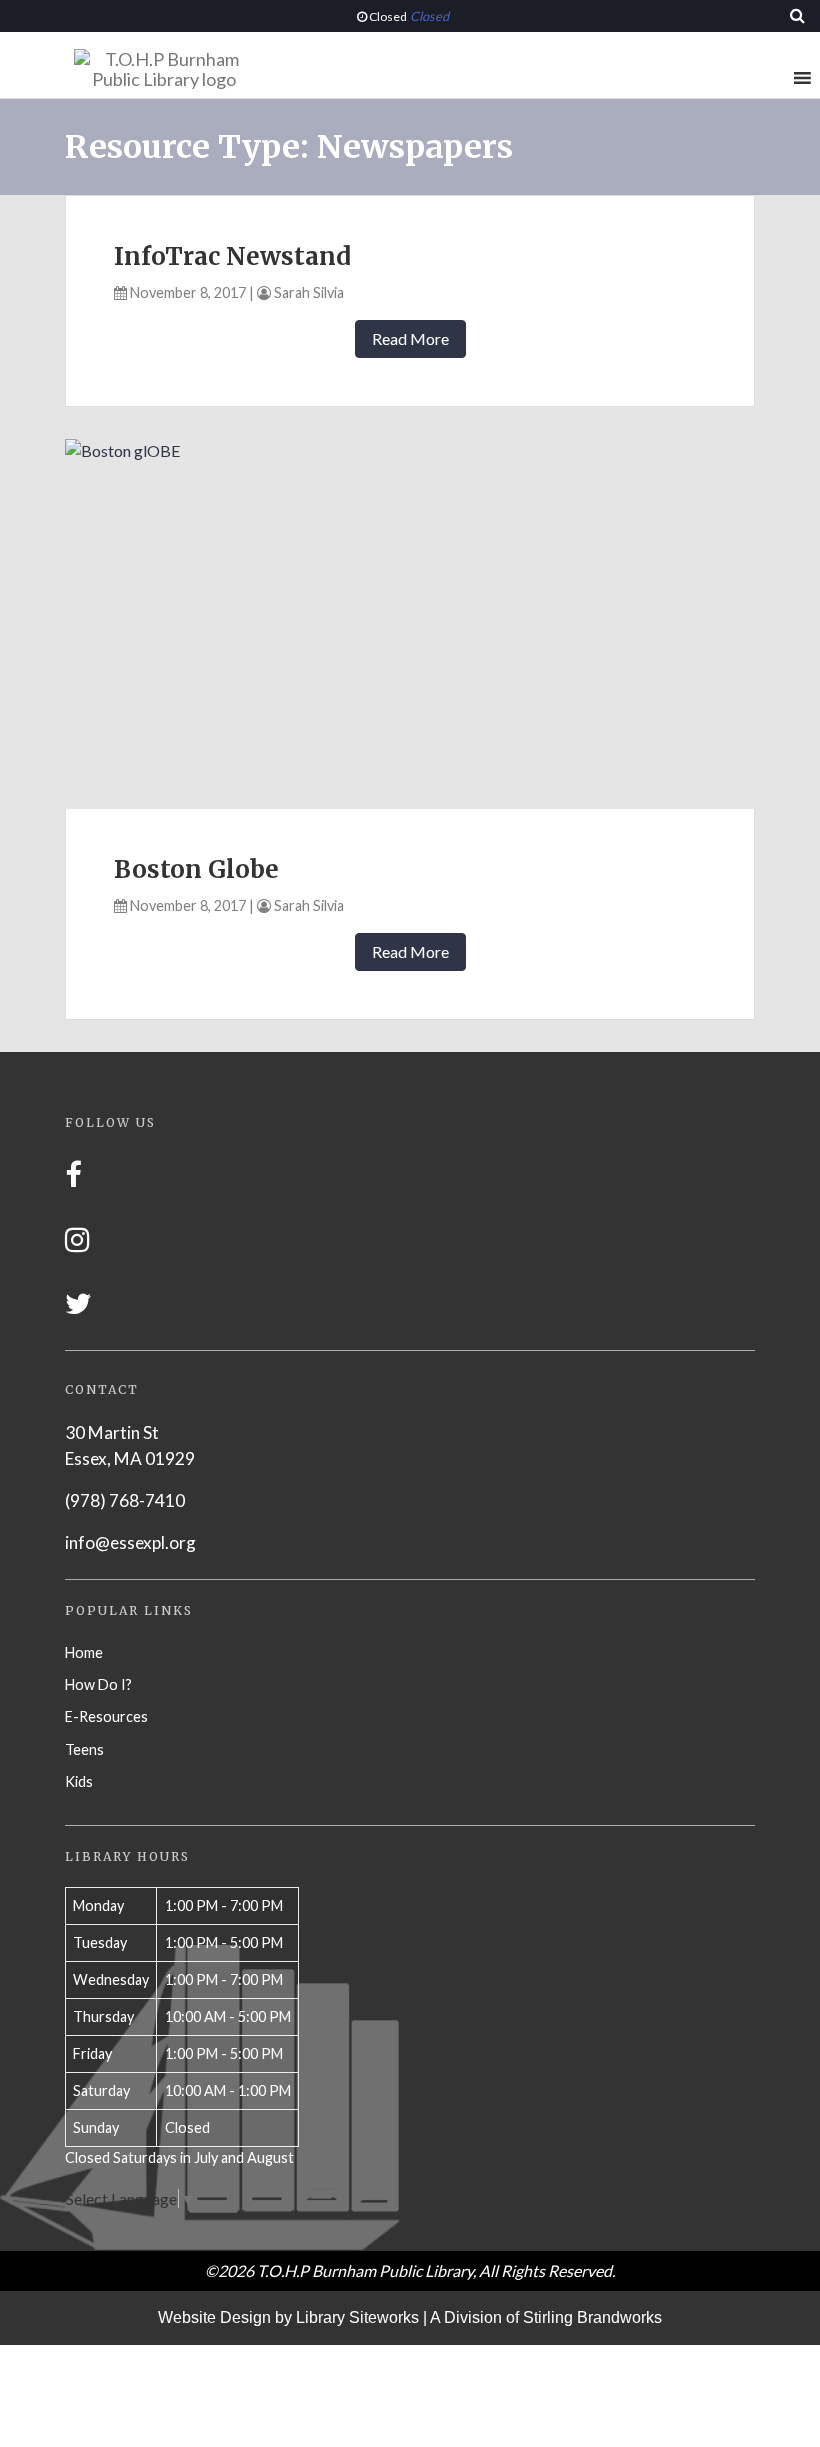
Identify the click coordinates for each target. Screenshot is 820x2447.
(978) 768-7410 (125, 1500)
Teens (84, 1749)
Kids (79, 1781)
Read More (410, 338)
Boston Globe (196, 869)
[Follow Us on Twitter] (78, 1303)
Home (84, 1652)
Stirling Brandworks (592, 2317)
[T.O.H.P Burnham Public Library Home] (164, 74)
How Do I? (98, 1684)
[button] (765, 78)
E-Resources (106, 1716)
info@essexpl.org (130, 1542)
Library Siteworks (357, 2317)
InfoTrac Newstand (232, 256)
